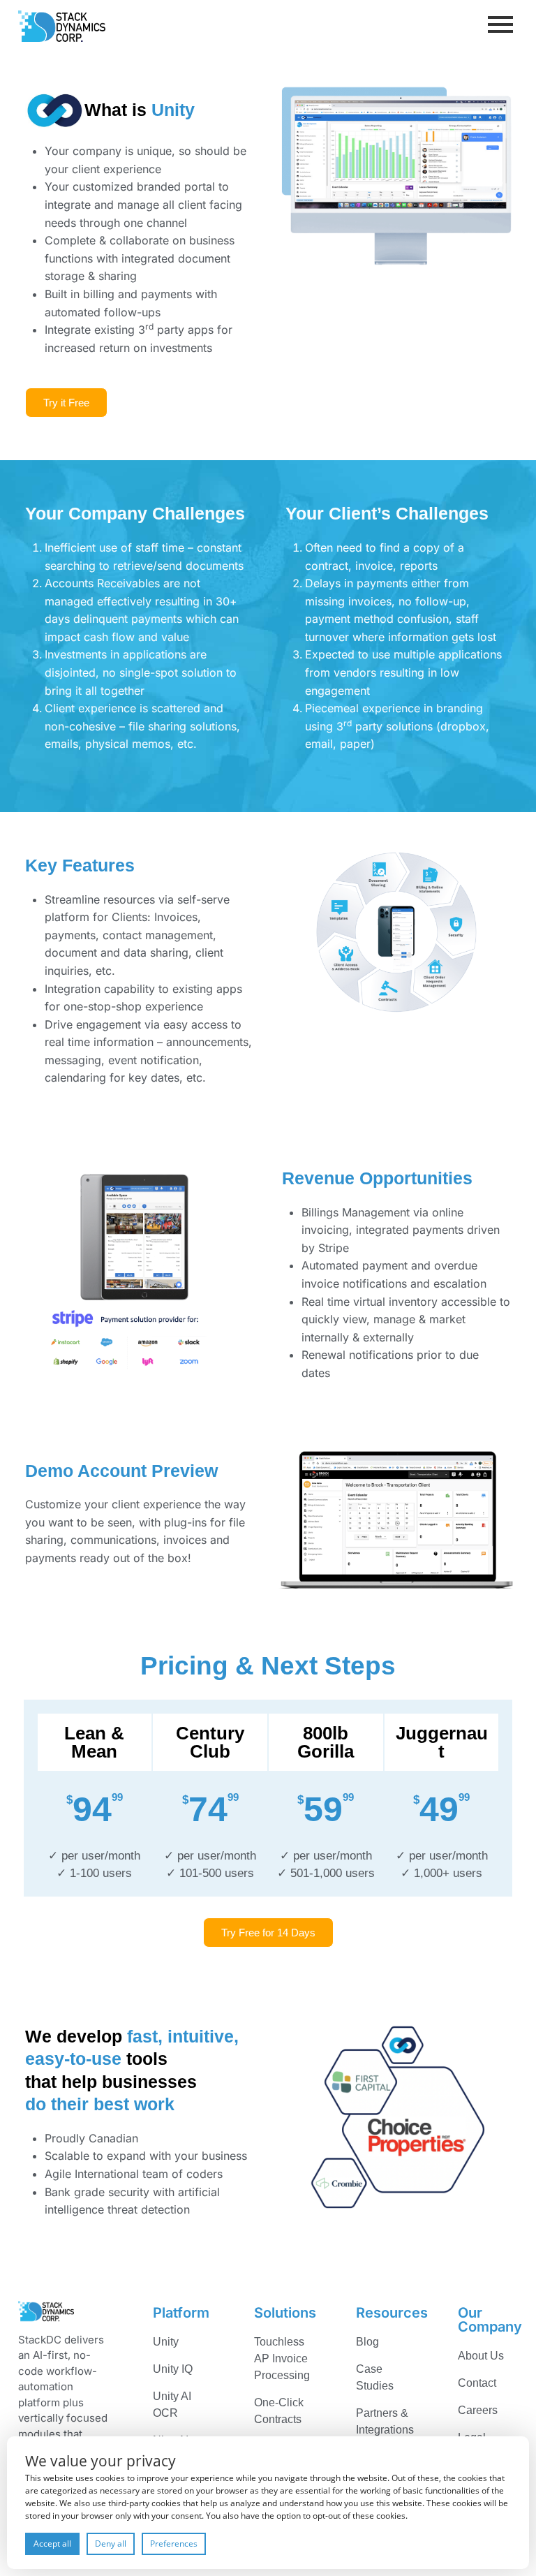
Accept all (52, 2544)
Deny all (111, 2544)
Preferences (174, 2544)
